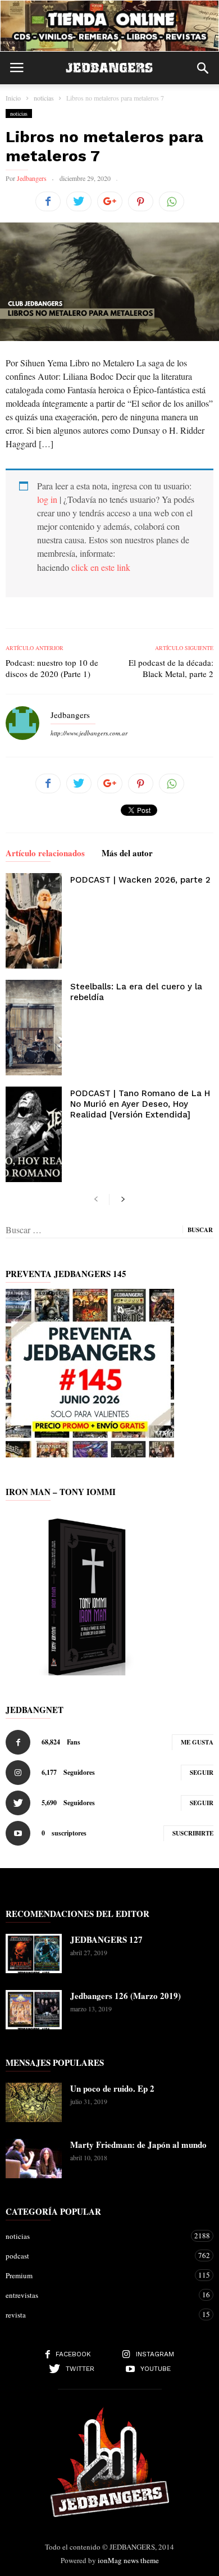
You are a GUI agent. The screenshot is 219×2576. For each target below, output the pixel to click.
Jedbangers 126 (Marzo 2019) (126, 1996)
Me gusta (197, 1742)
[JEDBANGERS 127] (34, 1953)
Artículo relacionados (45, 854)
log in (47, 499)
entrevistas (98, 2295)
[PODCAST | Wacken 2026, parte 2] (34, 921)
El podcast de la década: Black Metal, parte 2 (171, 668)
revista (98, 2314)
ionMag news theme (128, 2560)
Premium (98, 2275)
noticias (19, 113)
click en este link (101, 567)
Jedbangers (32, 178)
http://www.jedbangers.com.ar (89, 733)
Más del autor (127, 854)
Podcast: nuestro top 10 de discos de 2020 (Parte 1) (52, 668)
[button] (203, 68)
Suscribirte (193, 1833)
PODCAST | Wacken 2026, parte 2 (140, 880)
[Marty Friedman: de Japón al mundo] (34, 2159)
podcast (98, 2255)
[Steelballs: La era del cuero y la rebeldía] (34, 1028)
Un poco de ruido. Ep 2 (112, 2088)
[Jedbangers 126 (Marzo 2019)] (34, 2010)
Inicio (13, 98)
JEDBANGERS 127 (106, 1939)
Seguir (202, 1773)
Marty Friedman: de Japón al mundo (138, 2145)
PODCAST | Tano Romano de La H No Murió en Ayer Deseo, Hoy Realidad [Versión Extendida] (140, 1104)
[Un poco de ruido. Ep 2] (34, 2102)
